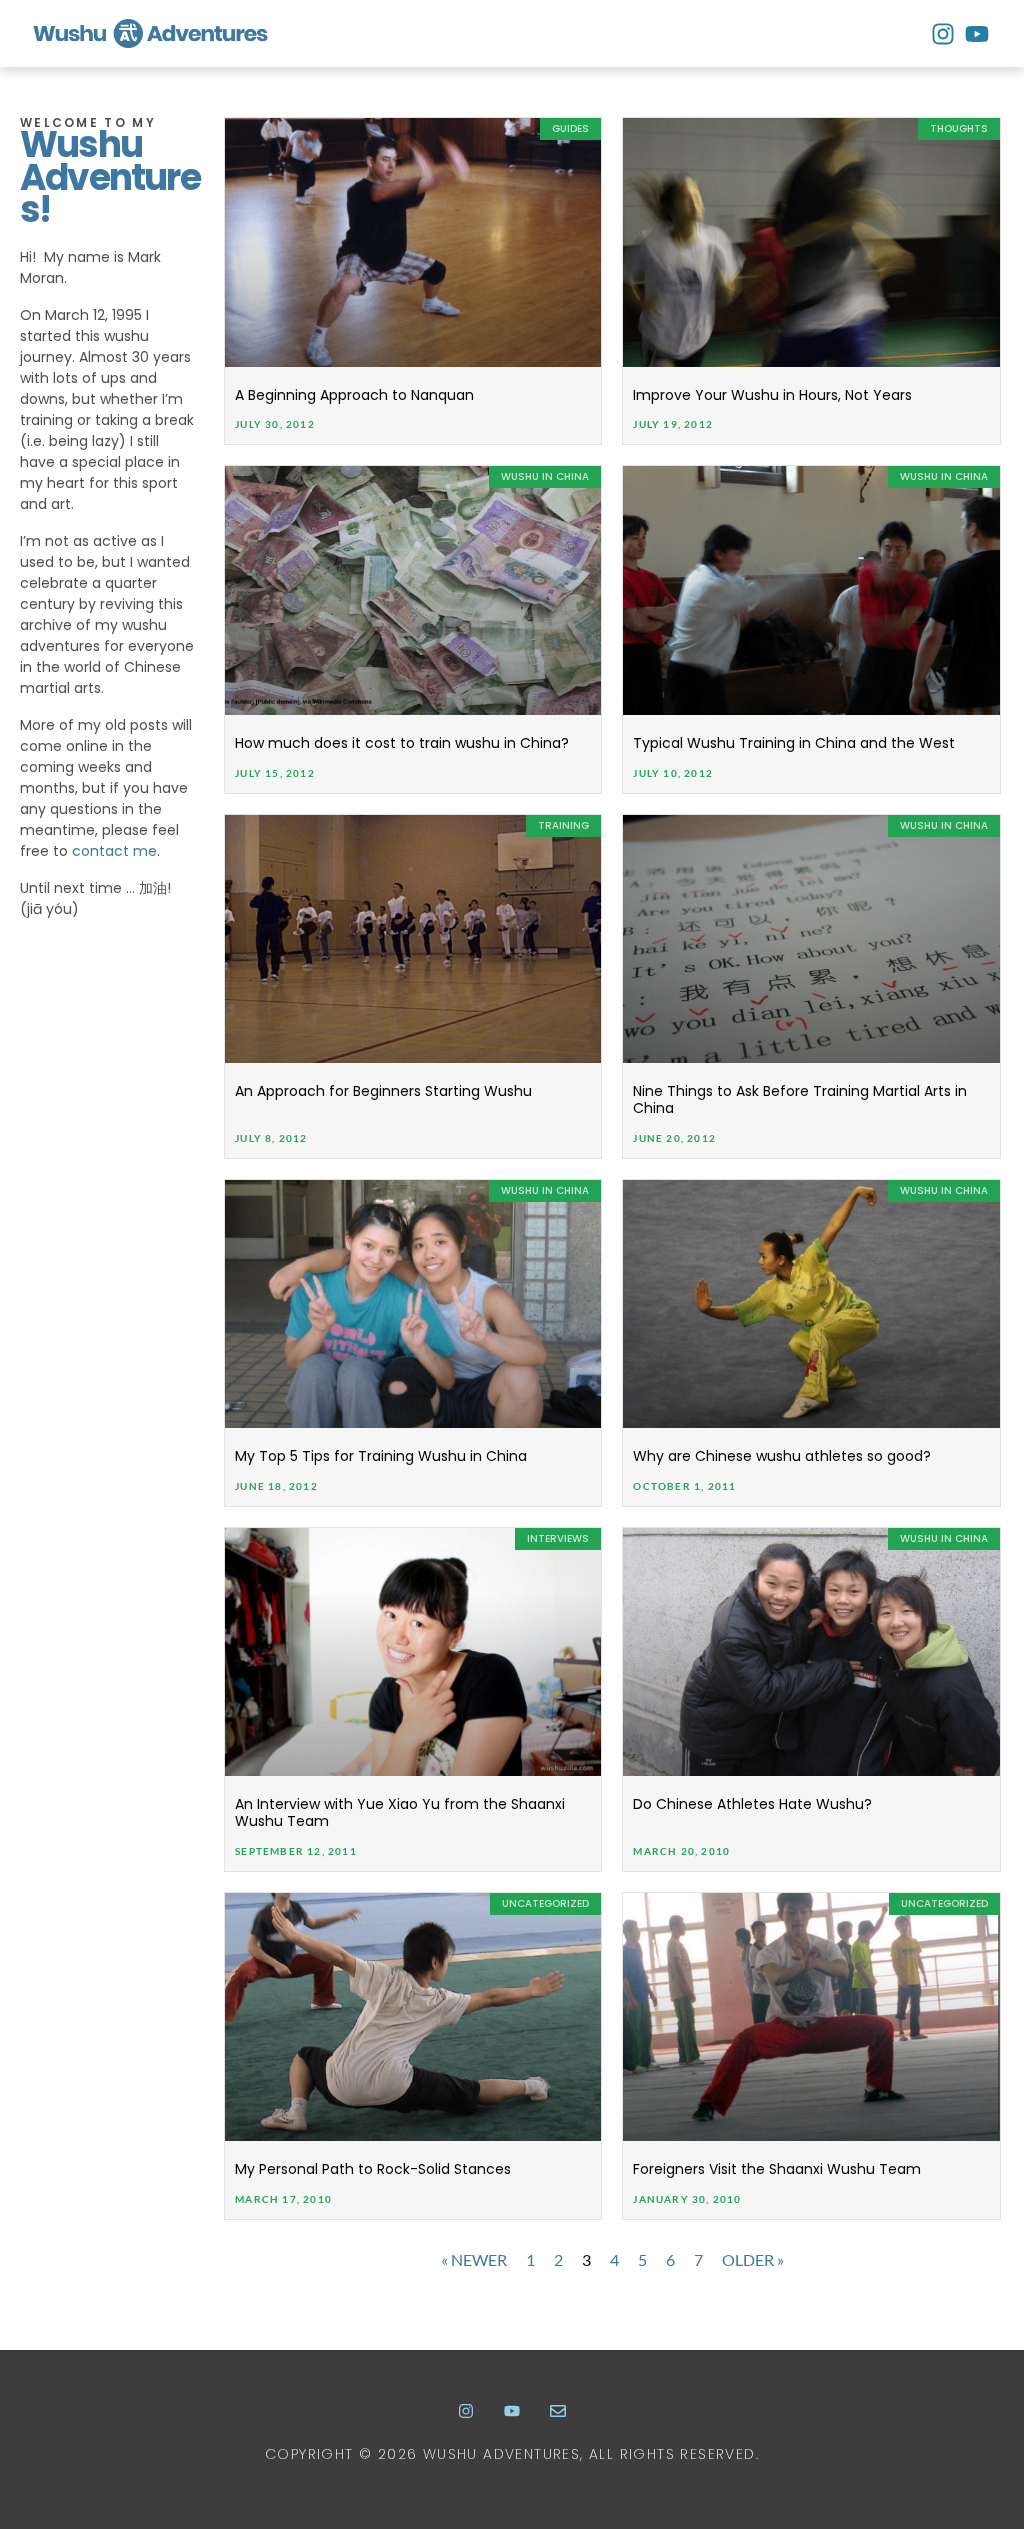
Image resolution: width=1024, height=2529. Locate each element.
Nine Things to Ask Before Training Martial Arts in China (800, 1099)
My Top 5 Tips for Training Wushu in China (381, 1456)
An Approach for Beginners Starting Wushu (383, 1091)
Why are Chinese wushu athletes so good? (782, 1456)
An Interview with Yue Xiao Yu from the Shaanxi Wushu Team (400, 1812)
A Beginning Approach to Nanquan (354, 395)
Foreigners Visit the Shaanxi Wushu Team (777, 2169)
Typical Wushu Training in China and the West (794, 743)
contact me (114, 851)
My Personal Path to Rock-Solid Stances (373, 2169)
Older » (753, 2259)
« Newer (474, 2259)
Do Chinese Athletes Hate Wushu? (752, 1804)
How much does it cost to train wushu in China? (402, 743)
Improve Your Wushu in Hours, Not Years (772, 395)
